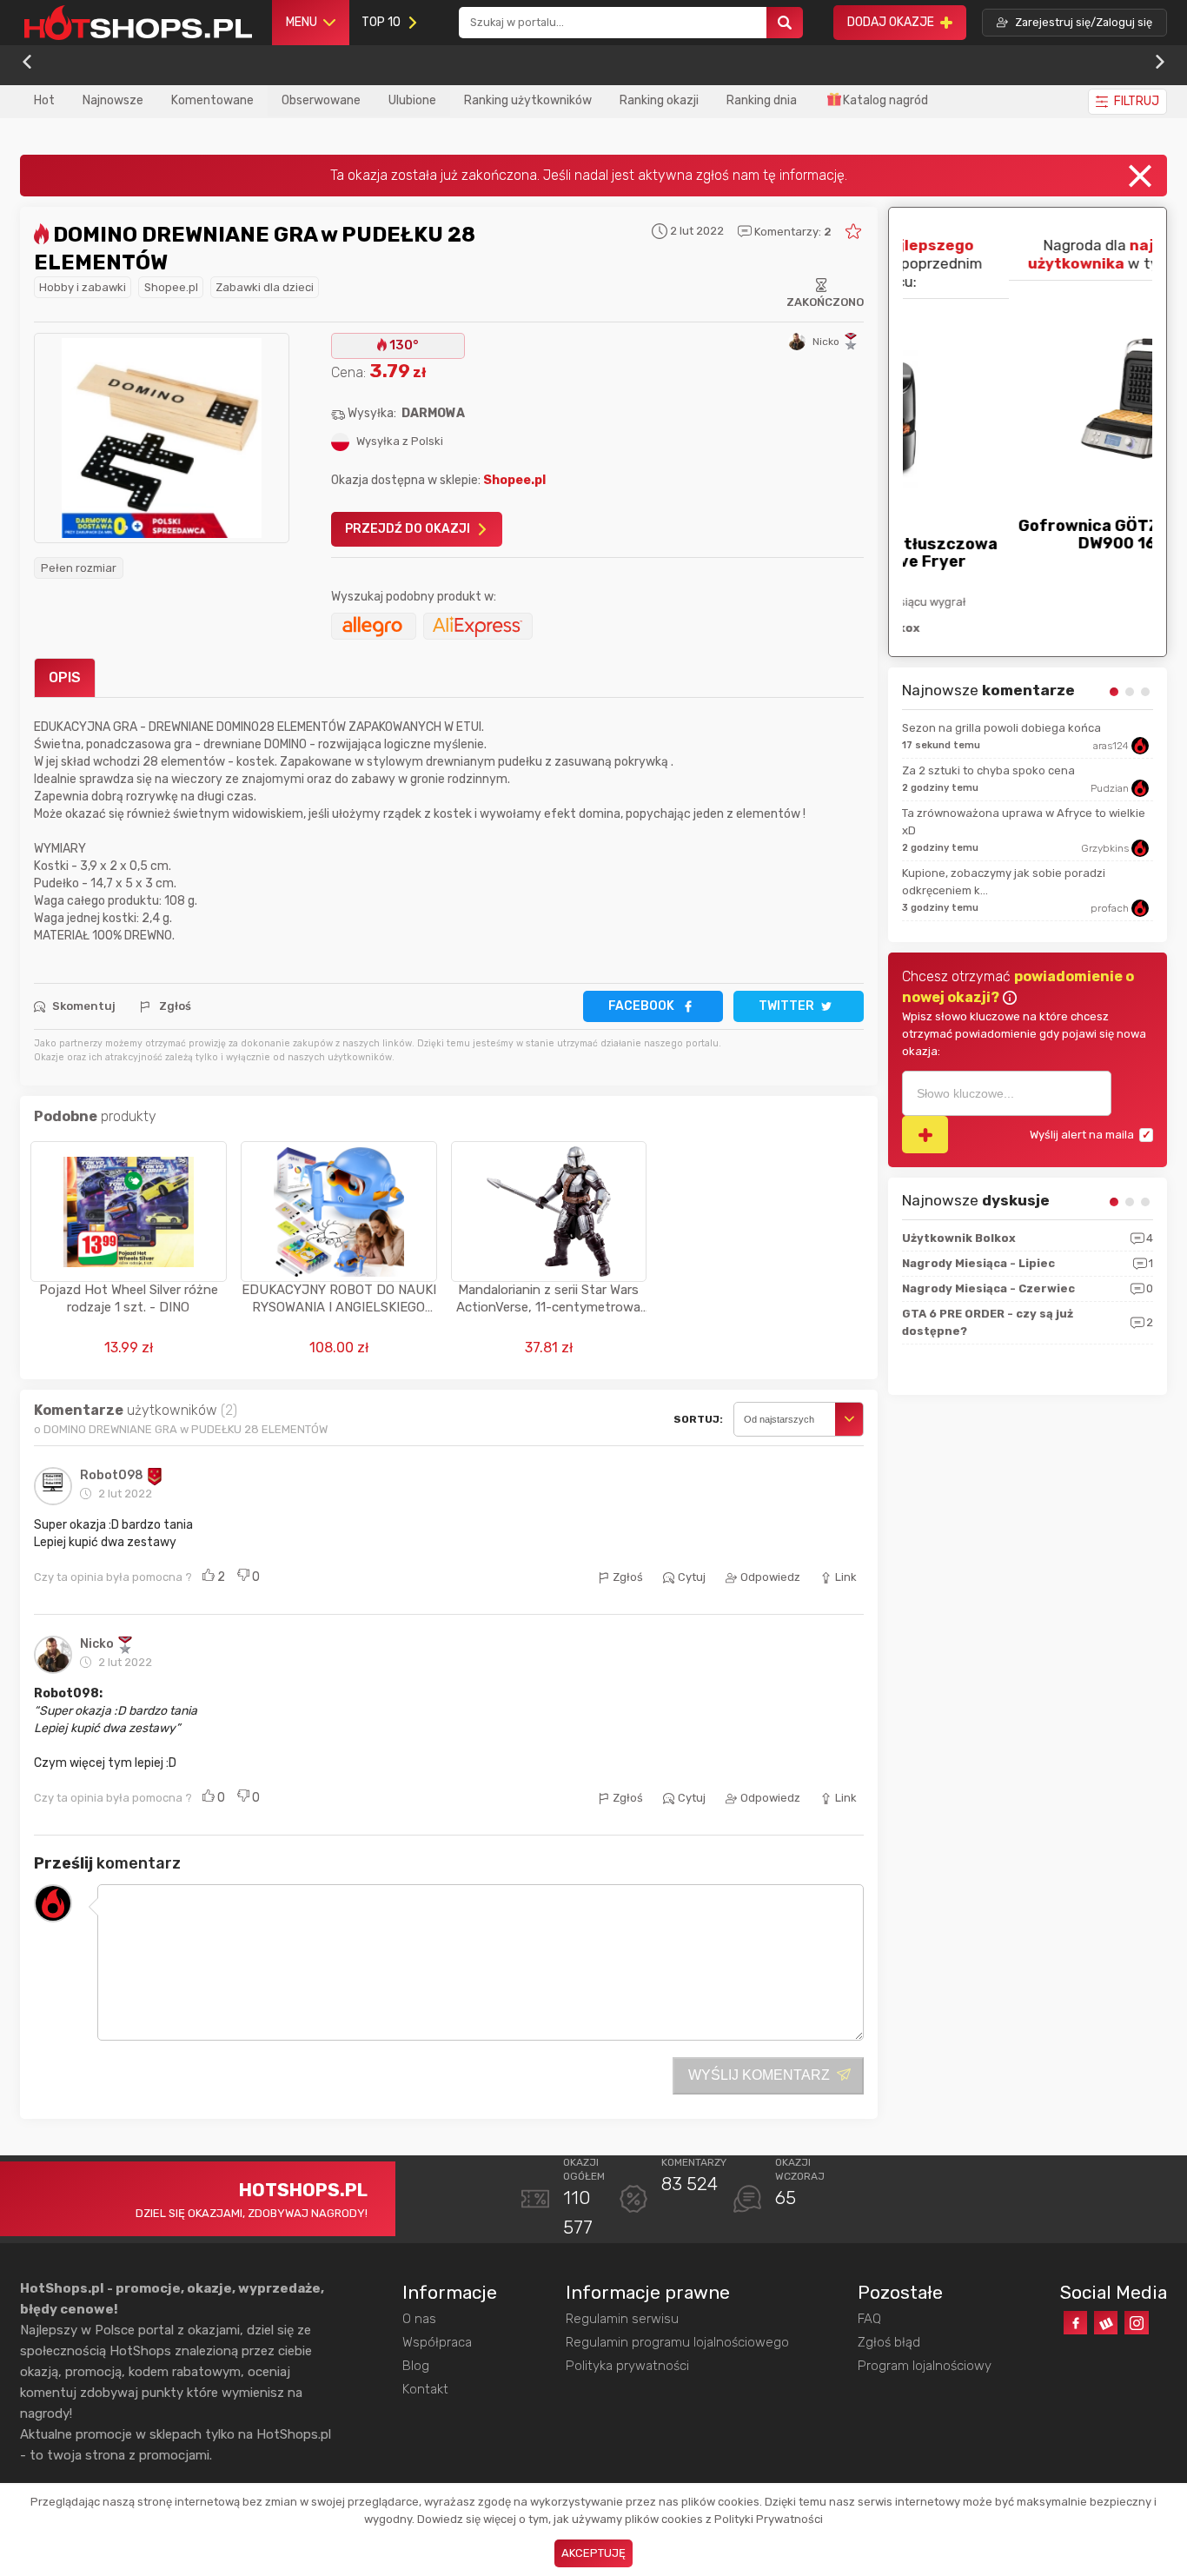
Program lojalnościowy (925, 2366)
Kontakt (425, 2389)
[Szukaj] (785, 23)
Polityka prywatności (627, 2366)
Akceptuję (593, 2553)
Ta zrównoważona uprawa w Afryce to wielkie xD (1024, 822)
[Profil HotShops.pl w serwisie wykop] (1106, 2323)
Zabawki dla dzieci (265, 287)
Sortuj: (698, 1419)
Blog (416, 2366)
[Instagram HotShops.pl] (1136, 2323)
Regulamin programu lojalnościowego (677, 2342)
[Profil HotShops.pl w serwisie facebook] (1075, 2323)
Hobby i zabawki (83, 287)
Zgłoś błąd (889, 2342)
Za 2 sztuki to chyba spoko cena (988, 770)
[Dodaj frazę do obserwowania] (925, 1135)
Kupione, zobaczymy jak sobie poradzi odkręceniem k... (1004, 882)
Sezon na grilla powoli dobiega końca (1001, 728)
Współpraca (437, 2342)
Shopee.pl (171, 287)
